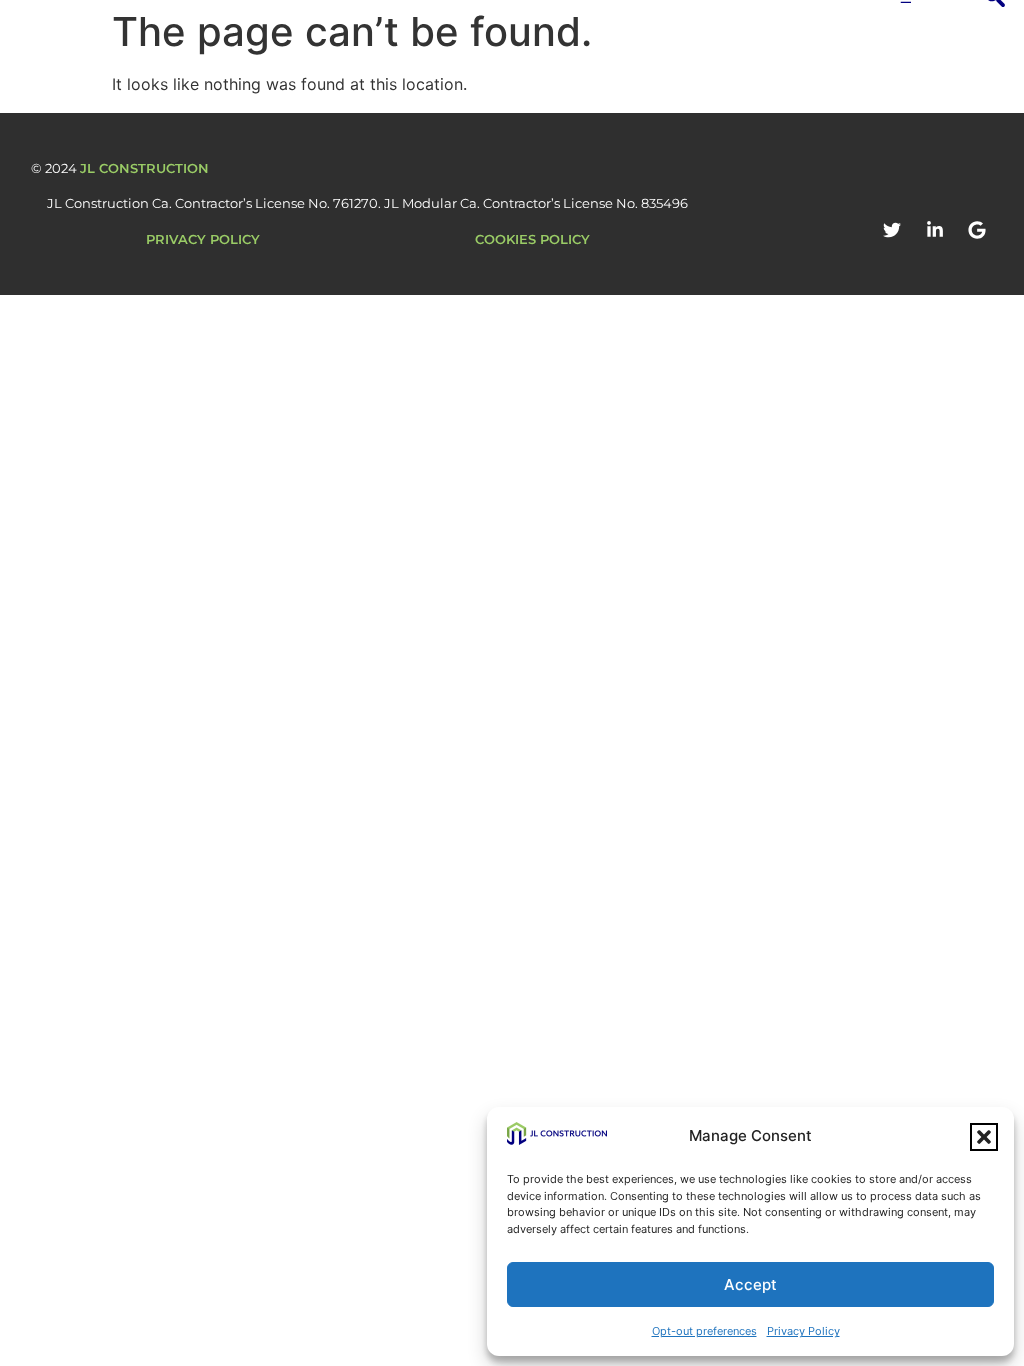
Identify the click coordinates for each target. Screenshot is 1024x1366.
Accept (750, 1284)
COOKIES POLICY (532, 239)
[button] (984, 1137)
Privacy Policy (803, 1331)
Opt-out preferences (704, 1331)
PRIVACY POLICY (203, 239)
